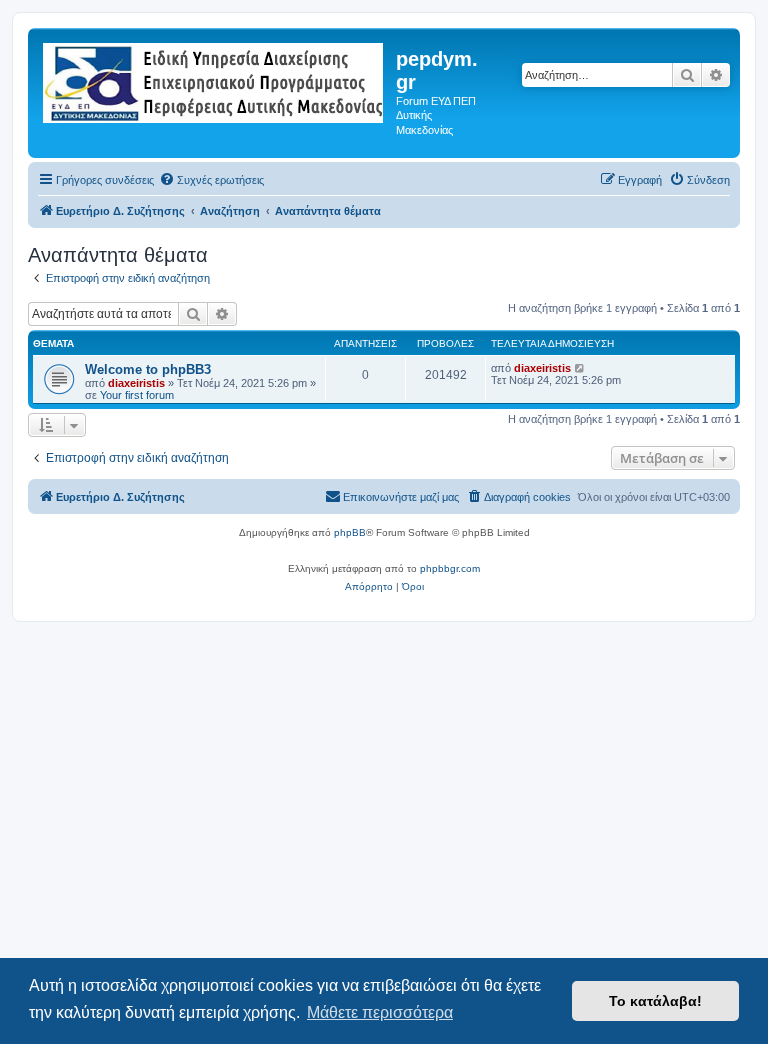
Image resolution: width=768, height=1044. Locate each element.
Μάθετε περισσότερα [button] (380, 1012)
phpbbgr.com (450, 568)
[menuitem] (211, 180)
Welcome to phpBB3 (148, 369)
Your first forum (137, 395)
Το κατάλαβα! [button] (655, 1001)
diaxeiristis (136, 383)
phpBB (350, 532)
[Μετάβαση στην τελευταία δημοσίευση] (580, 368)
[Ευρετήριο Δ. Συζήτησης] (214, 79)
